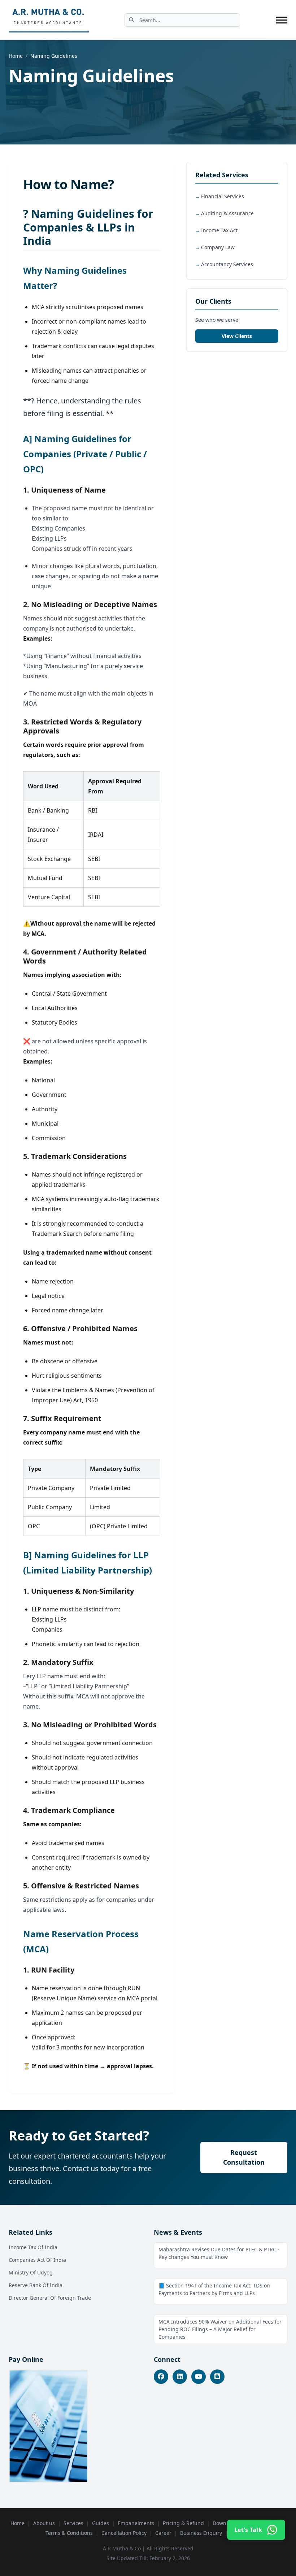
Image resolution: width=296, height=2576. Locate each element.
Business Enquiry (201, 2533)
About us (44, 2523)
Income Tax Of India (33, 2247)
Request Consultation (244, 2157)
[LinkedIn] (180, 2377)
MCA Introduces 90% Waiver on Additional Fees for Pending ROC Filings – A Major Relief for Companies (220, 2329)
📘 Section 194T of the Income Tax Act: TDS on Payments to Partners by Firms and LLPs (214, 2289)
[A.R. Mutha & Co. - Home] (49, 20)
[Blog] (217, 2377)
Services (73, 2523)
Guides (101, 2523)
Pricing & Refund (183, 2523)
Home (16, 56)
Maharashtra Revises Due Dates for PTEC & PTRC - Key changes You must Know (219, 2253)
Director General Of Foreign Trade (50, 2298)
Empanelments (136, 2523)
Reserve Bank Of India (36, 2285)
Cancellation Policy (124, 2533)
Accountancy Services (227, 264)
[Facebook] (161, 2377)
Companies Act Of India (37, 2260)
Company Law (218, 247)
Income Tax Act (219, 230)
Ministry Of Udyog (31, 2272)
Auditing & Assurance (227, 213)
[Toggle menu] (282, 20)
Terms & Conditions (69, 2533)
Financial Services (223, 196)
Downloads (226, 2523)
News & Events (178, 2232)
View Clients (237, 336)
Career (163, 2533)
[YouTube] (199, 2377)
